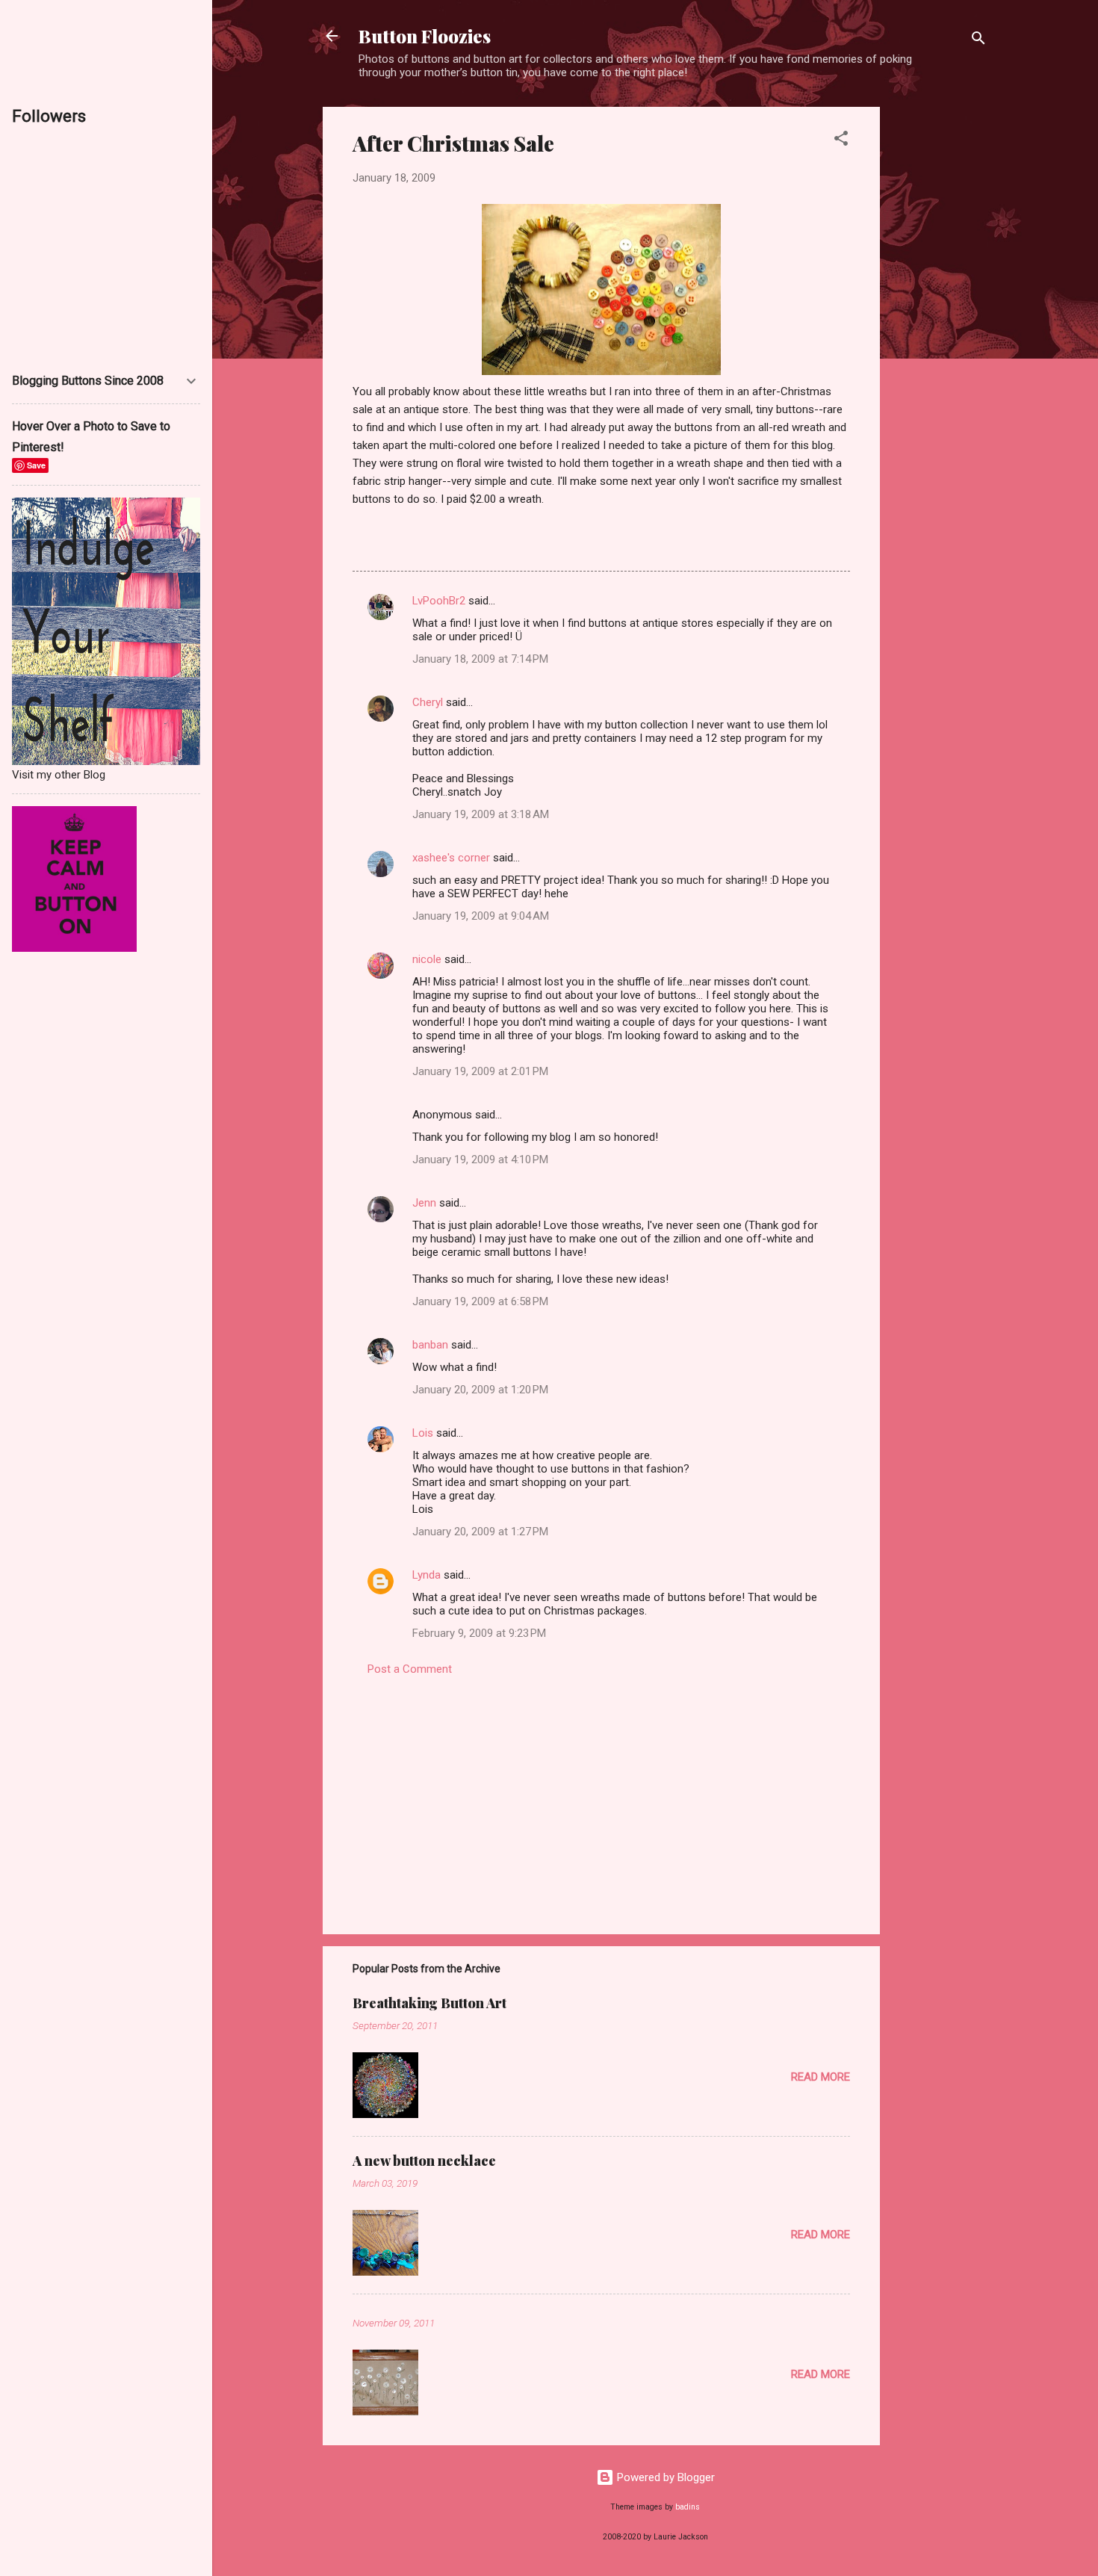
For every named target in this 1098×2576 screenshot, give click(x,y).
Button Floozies (425, 36)
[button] (841, 141)
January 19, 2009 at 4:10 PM (480, 1159)
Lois (423, 1433)
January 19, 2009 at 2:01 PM (480, 1071)
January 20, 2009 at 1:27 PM (480, 1532)
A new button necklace (424, 2161)
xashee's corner (451, 858)
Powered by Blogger (664, 2477)
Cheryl (428, 702)
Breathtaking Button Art (429, 2003)
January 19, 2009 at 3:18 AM (481, 814)
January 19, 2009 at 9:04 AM (481, 916)
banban (430, 1345)
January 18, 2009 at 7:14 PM (480, 659)
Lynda (427, 1575)
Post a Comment (410, 1669)
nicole (427, 959)
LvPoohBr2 (439, 601)
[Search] (978, 41)
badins (688, 2507)
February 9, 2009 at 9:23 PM (479, 1633)
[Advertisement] (940, 331)
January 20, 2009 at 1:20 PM (480, 1390)
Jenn (424, 1203)
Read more (821, 2077)
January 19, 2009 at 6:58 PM (480, 1301)
